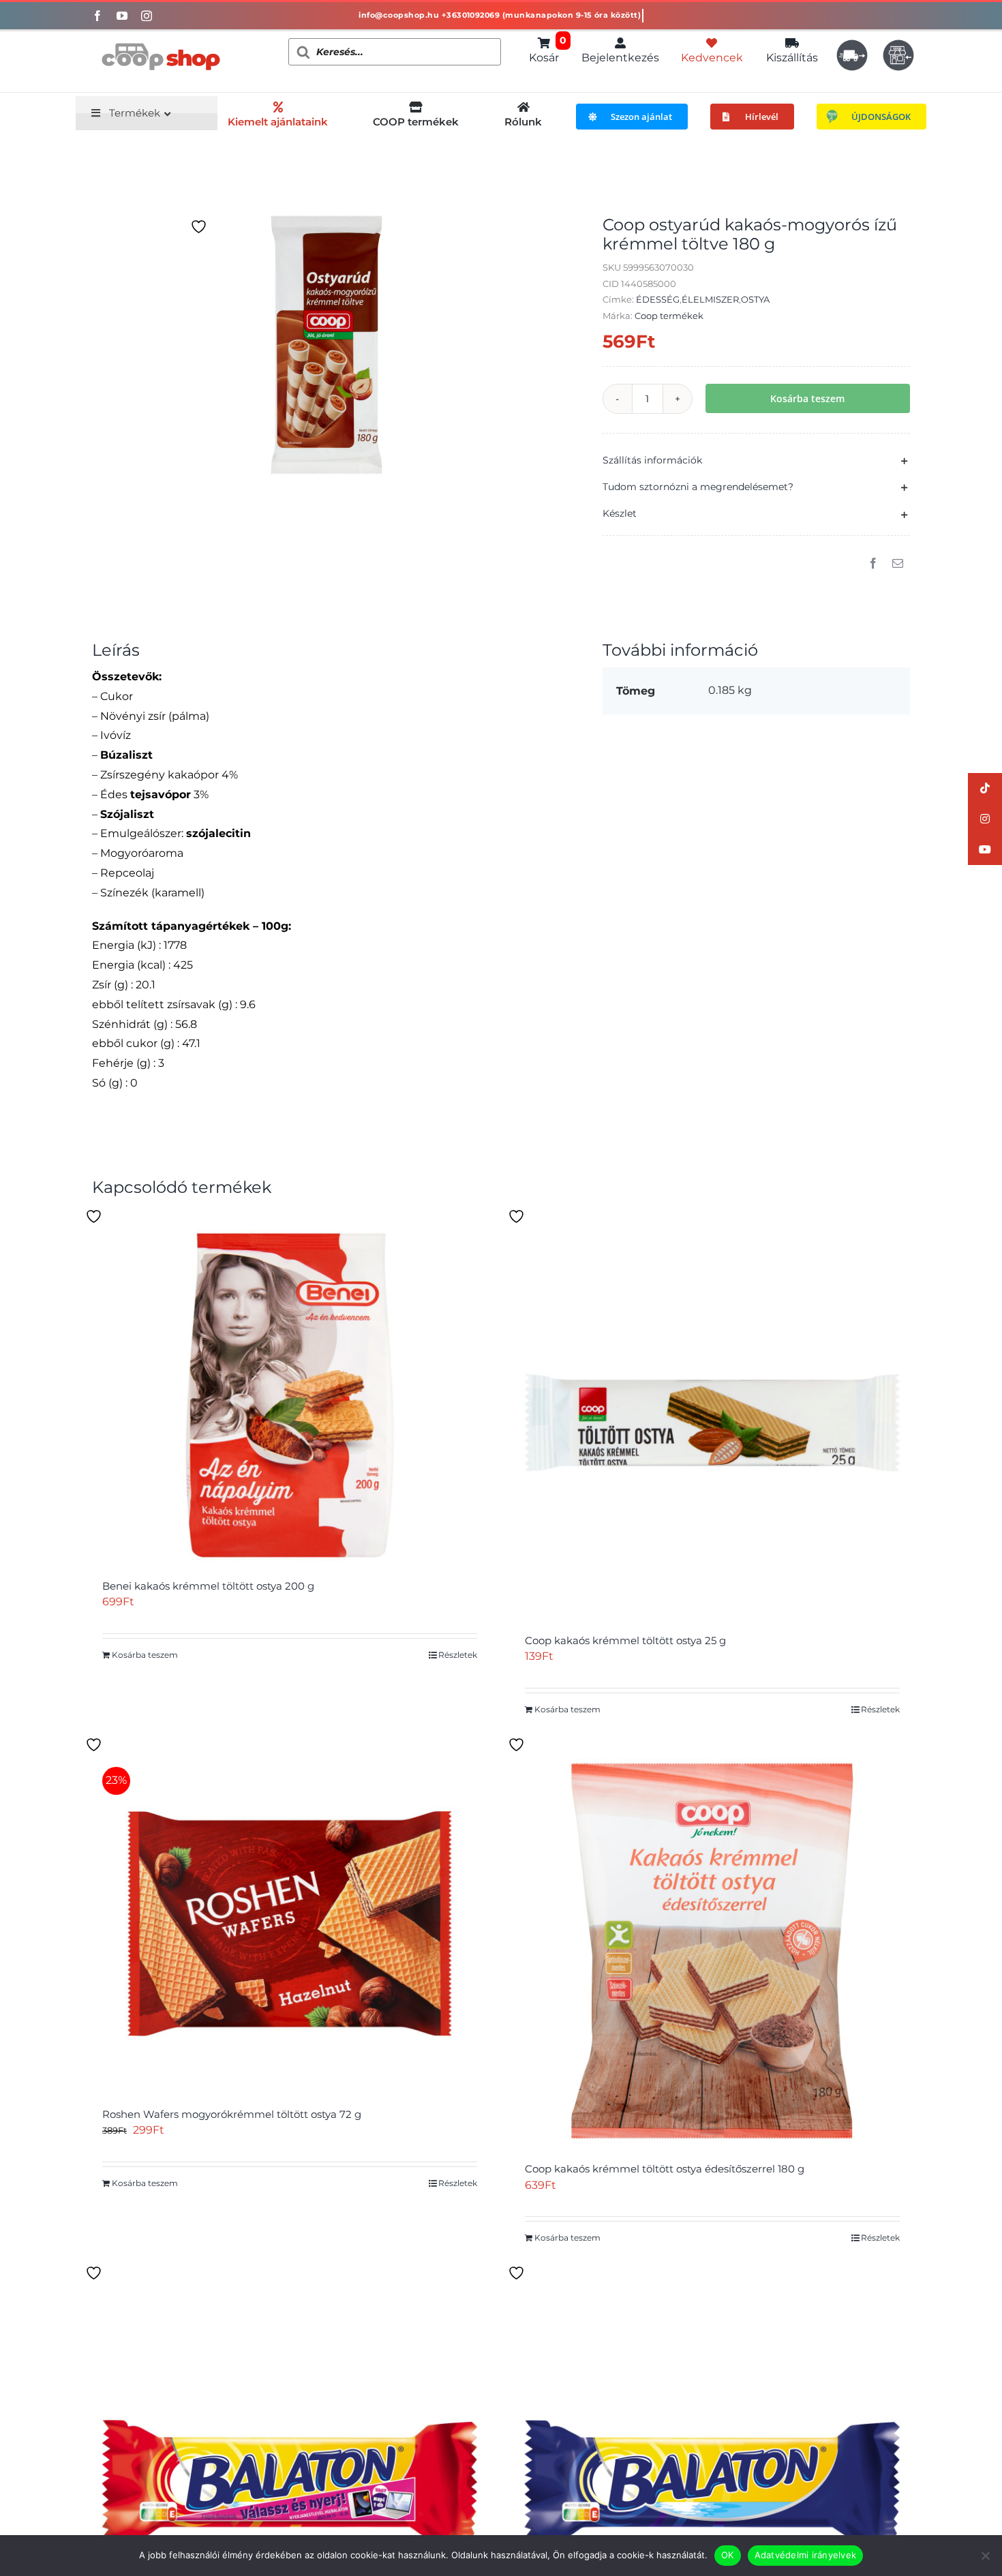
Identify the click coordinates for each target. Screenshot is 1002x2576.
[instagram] (147, 16)
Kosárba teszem (807, 398)
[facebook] (97, 16)
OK (728, 2555)
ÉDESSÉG (658, 299)
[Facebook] (873, 564)
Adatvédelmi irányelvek (806, 2555)
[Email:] (898, 564)
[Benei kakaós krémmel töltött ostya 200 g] (290, 1395)
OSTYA (755, 299)
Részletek (458, 1655)
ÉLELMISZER (710, 299)
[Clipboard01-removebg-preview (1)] (160, 36)
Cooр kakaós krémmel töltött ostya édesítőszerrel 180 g (665, 2169)
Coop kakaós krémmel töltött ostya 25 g (625, 1640)
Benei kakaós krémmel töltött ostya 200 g (208, 1586)
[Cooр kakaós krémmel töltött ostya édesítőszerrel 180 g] (712, 1951)
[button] (756, 460)
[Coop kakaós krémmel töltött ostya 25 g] (712, 1423)
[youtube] (122, 16)
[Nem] (985, 2556)
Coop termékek (669, 316)
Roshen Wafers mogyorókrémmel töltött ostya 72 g (232, 2114)
